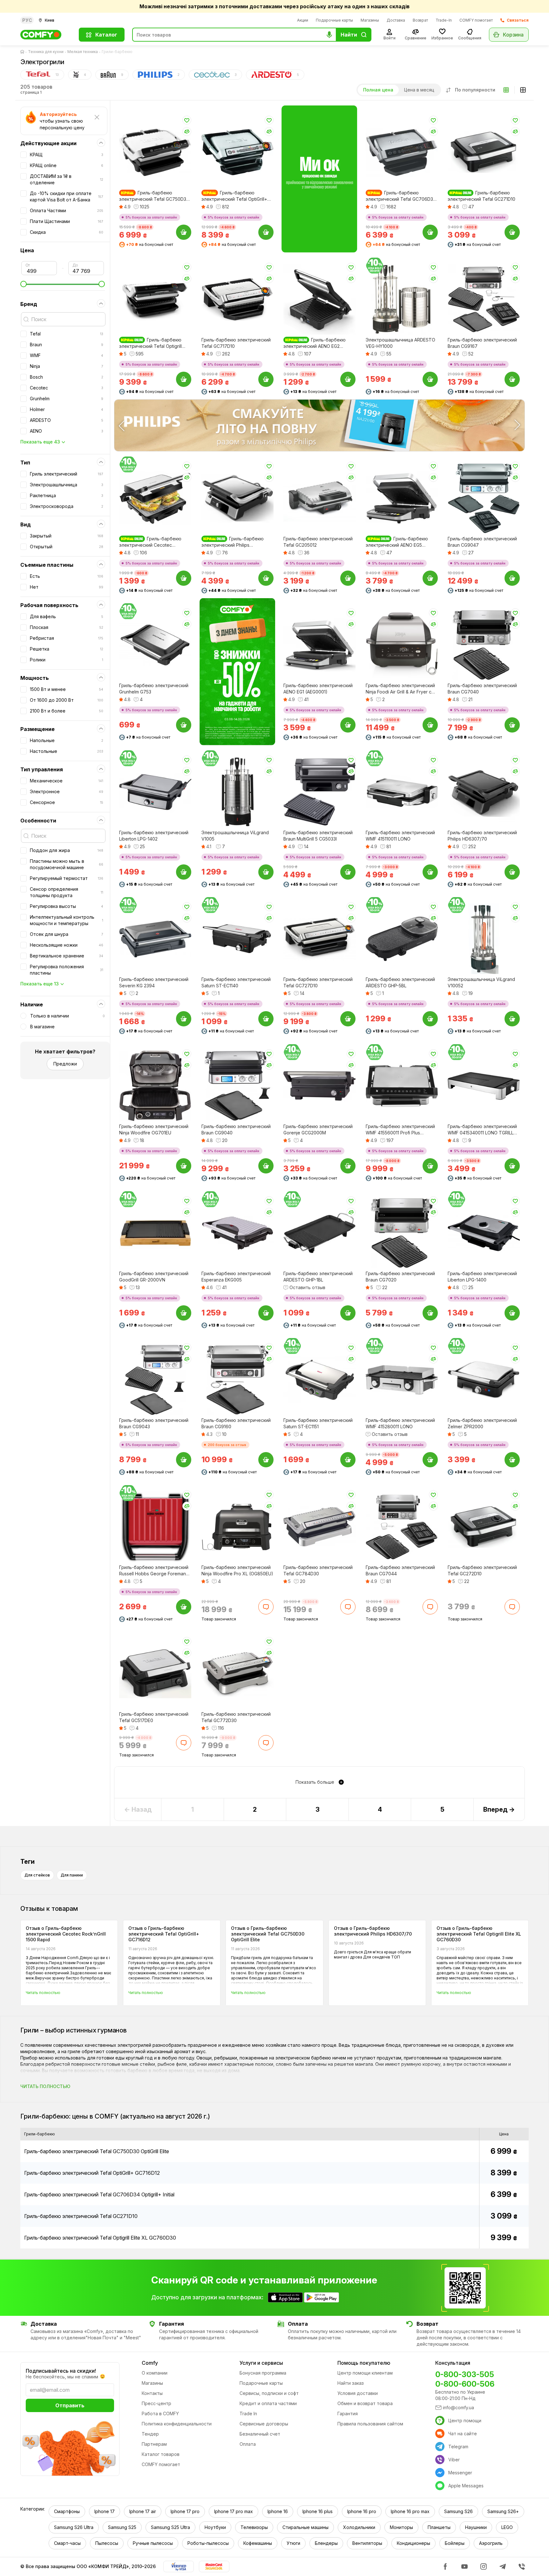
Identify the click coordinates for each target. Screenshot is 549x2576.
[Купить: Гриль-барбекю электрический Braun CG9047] (512, 578)
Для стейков (37, 1875)
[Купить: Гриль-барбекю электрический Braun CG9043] (184, 1460)
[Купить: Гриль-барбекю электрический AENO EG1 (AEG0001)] (348, 725)
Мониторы (401, 2527)
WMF (67, 355)
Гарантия (348, 2414)
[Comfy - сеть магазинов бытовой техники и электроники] (46, 35)
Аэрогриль (491, 2543)
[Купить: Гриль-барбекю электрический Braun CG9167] (512, 379)
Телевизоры (254, 2527)
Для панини (72, 1875)
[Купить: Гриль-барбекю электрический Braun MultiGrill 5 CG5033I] (348, 872)
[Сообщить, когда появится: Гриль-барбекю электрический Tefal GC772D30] (266, 1743)
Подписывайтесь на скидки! (61, 2371)
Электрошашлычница (67, 485)
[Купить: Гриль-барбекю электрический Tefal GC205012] (348, 578)
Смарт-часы (67, 2543)
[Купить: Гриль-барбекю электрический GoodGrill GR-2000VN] (184, 1313)
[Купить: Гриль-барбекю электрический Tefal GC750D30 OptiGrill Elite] (184, 232)
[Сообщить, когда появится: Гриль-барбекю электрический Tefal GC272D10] (512, 1606)
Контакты (152, 2393)
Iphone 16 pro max (410, 2511)
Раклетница (67, 495)
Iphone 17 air (143, 2511)
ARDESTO (67, 420)
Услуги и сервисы (261, 2363)
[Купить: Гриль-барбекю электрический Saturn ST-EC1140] (266, 1019)
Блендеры (326, 2543)
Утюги (293, 2543)
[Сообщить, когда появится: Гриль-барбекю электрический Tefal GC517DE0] (184, 1743)
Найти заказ (351, 2383)
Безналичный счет (260, 2434)
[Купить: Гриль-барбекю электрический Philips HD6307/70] (512, 872)
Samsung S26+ (503, 2511)
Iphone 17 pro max (234, 2511)
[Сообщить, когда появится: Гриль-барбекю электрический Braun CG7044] (430, 1606)
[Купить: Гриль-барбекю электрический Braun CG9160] (266, 1460)
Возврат (420, 20)
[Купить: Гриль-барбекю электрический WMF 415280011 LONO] (430, 1460)
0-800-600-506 (465, 2384)
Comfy (150, 2363)
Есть (67, 576)
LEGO (507, 2527)
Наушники (476, 2527)
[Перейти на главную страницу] (24, 52)
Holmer (67, 409)
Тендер (150, 2434)
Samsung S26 (458, 2511)
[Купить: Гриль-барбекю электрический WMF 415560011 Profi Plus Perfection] (430, 1166)
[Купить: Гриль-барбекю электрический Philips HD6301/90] (266, 578)
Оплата (248, 2444)
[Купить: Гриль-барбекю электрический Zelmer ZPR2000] (512, 1460)
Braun (67, 345)
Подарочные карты (334, 20)
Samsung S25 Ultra (170, 2527)
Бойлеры (455, 2543)
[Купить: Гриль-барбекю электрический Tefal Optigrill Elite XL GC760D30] (184, 379)
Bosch (67, 377)
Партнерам (154, 2444)
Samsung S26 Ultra (74, 2527)
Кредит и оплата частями (268, 2403)
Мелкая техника (83, 52)
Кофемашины (258, 2543)
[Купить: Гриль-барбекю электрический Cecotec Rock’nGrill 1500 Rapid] (184, 578)
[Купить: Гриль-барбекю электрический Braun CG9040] (266, 1166)
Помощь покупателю (364, 2363)
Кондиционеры (413, 2543)
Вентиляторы (367, 2543)
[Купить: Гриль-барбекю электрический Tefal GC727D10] (348, 1019)
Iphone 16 (278, 2511)
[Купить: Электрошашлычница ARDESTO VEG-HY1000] (430, 379)
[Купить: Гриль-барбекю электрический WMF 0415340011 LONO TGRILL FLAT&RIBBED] (512, 1166)
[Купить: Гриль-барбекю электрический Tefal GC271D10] (512, 232)
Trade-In (444, 20)
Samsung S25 (122, 2527)
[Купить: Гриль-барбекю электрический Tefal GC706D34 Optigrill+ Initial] (430, 232)
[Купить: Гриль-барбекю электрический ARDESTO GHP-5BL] (430, 1019)
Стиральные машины (305, 2527)
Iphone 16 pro (362, 2511)
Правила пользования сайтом (370, 2424)
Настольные (67, 751)
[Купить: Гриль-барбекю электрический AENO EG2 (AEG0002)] (348, 379)
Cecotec (67, 388)
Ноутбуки (215, 2527)
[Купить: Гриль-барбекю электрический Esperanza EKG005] (266, 1313)
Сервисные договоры (264, 2424)
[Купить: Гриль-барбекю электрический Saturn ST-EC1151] (348, 1460)
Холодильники (359, 2527)
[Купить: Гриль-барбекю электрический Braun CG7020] (430, 1313)
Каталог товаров (161, 2454)
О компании (155, 2373)
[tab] (42, 75)
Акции (303, 20)
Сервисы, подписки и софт (269, 2393)
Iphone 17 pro (185, 2511)
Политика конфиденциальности (177, 2424)
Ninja (67, 366)
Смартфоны (67, 2511)
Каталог (106, 35)
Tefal (67, 334)
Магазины (370, 20)
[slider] (63, 284)
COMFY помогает (476, 20)
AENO (67, 431)
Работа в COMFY (160, 2414)
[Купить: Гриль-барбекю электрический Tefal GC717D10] (266, 379)
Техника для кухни (46, 52)
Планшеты (439, 2527)
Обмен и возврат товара (365, 2403)
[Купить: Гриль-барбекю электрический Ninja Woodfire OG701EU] (184, 1166)
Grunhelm (67, 399)
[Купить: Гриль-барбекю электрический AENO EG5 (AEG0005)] (430, 578)
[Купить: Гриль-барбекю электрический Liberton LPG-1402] (184, 872)
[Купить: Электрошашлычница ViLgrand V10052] (512, 1019)
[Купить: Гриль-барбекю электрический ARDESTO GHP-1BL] (348, 1313)
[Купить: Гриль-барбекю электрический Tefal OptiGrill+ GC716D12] (266, 232)
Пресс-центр (156, 2403)
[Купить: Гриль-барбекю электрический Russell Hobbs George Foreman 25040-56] (184, 1606)
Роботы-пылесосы (208, 2543)
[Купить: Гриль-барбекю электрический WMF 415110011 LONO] (430, 872)
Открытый (67, 547)
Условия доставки (358, 2393)
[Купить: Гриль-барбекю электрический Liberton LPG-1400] (512, 1313)
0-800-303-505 (465, 2374)
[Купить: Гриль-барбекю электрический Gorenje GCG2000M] (348, 1166)
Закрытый (67, 536)
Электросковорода (67, 506)
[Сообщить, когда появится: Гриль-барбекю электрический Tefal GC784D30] (348, 1606)
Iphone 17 (105, 2511)
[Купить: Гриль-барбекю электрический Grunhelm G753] (184, 725)
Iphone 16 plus (318, 2511)
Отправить (70, 2405)
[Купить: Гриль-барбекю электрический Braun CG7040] (512, 725)
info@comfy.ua (458, 2407)
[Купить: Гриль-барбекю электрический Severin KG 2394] (184, 1019)
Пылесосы (107, 2543)
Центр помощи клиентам (365, 2373)
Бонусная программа (263, 2373)
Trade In (248, 2414)
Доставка (396, 20)
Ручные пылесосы (153, 2543)
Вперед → (499, 1809)
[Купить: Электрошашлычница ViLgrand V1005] (266, 872)
